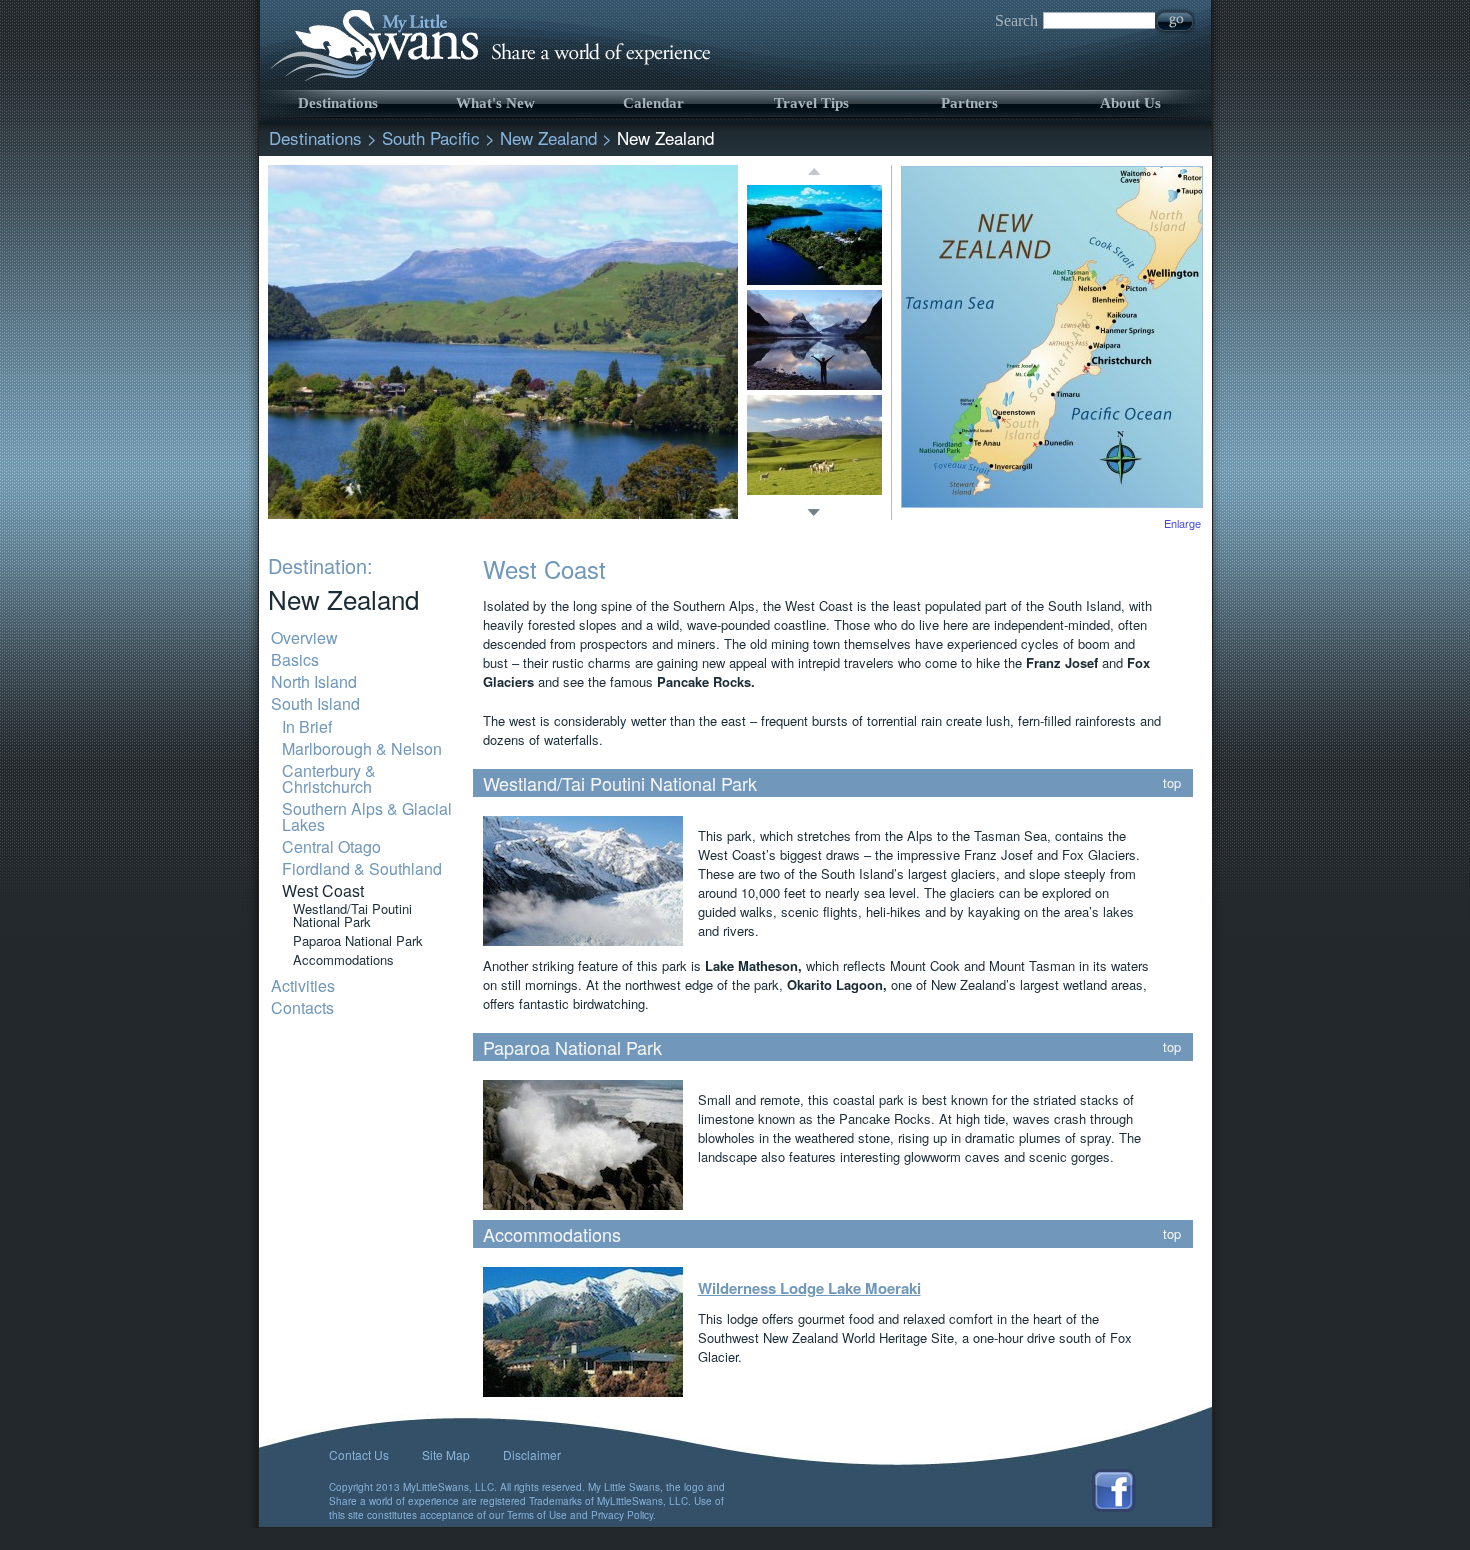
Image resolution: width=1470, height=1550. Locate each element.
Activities (303, 985)
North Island (314, 681)
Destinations (338, 103)
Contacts (302, 1007)
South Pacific (431, 137)
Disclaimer (532, 1454)
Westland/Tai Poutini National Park (352, 915)
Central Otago (331, 846)
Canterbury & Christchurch (329, 778)
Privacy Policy (622, 1515)
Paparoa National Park (358, 940)
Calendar (653, 103)
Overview (304, 637)
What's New (495, 103)
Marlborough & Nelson (362, 748)
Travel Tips (811, 103)
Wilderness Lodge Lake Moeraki (809, 1288)
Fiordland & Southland (362, 868)
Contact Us (359, 1454)
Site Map (446, 1454)
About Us (1130, 103)
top (1172, 782)
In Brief (307, 726)
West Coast (323, 890)
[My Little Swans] (487, 79)
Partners (969, 103)
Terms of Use (537, 1515)
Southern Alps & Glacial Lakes (367, 816)
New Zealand (548, 137)
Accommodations (343, 959)
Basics (295, 659)
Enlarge (1182, 523)
